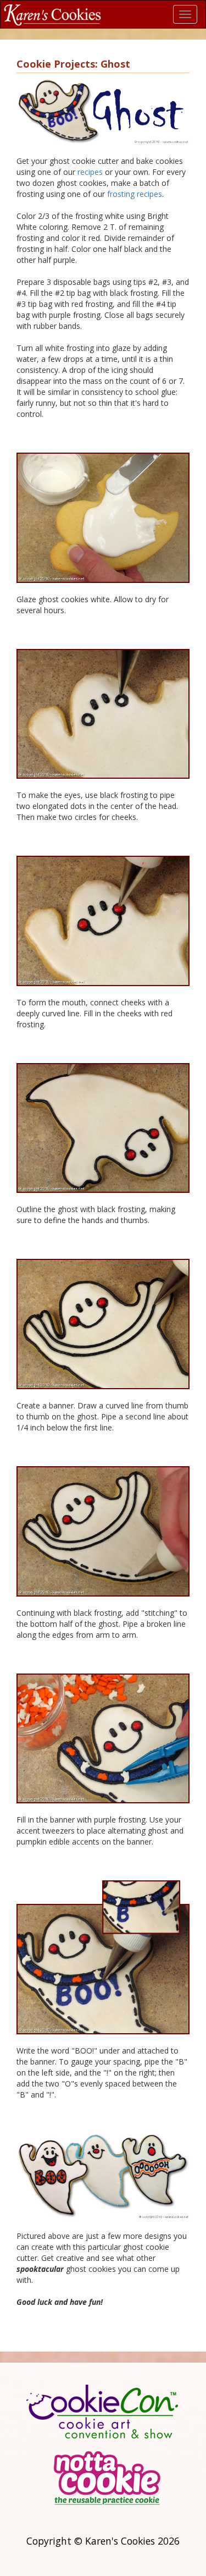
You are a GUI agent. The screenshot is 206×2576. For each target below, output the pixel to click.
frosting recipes (135, 194)
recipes (90, 172)
